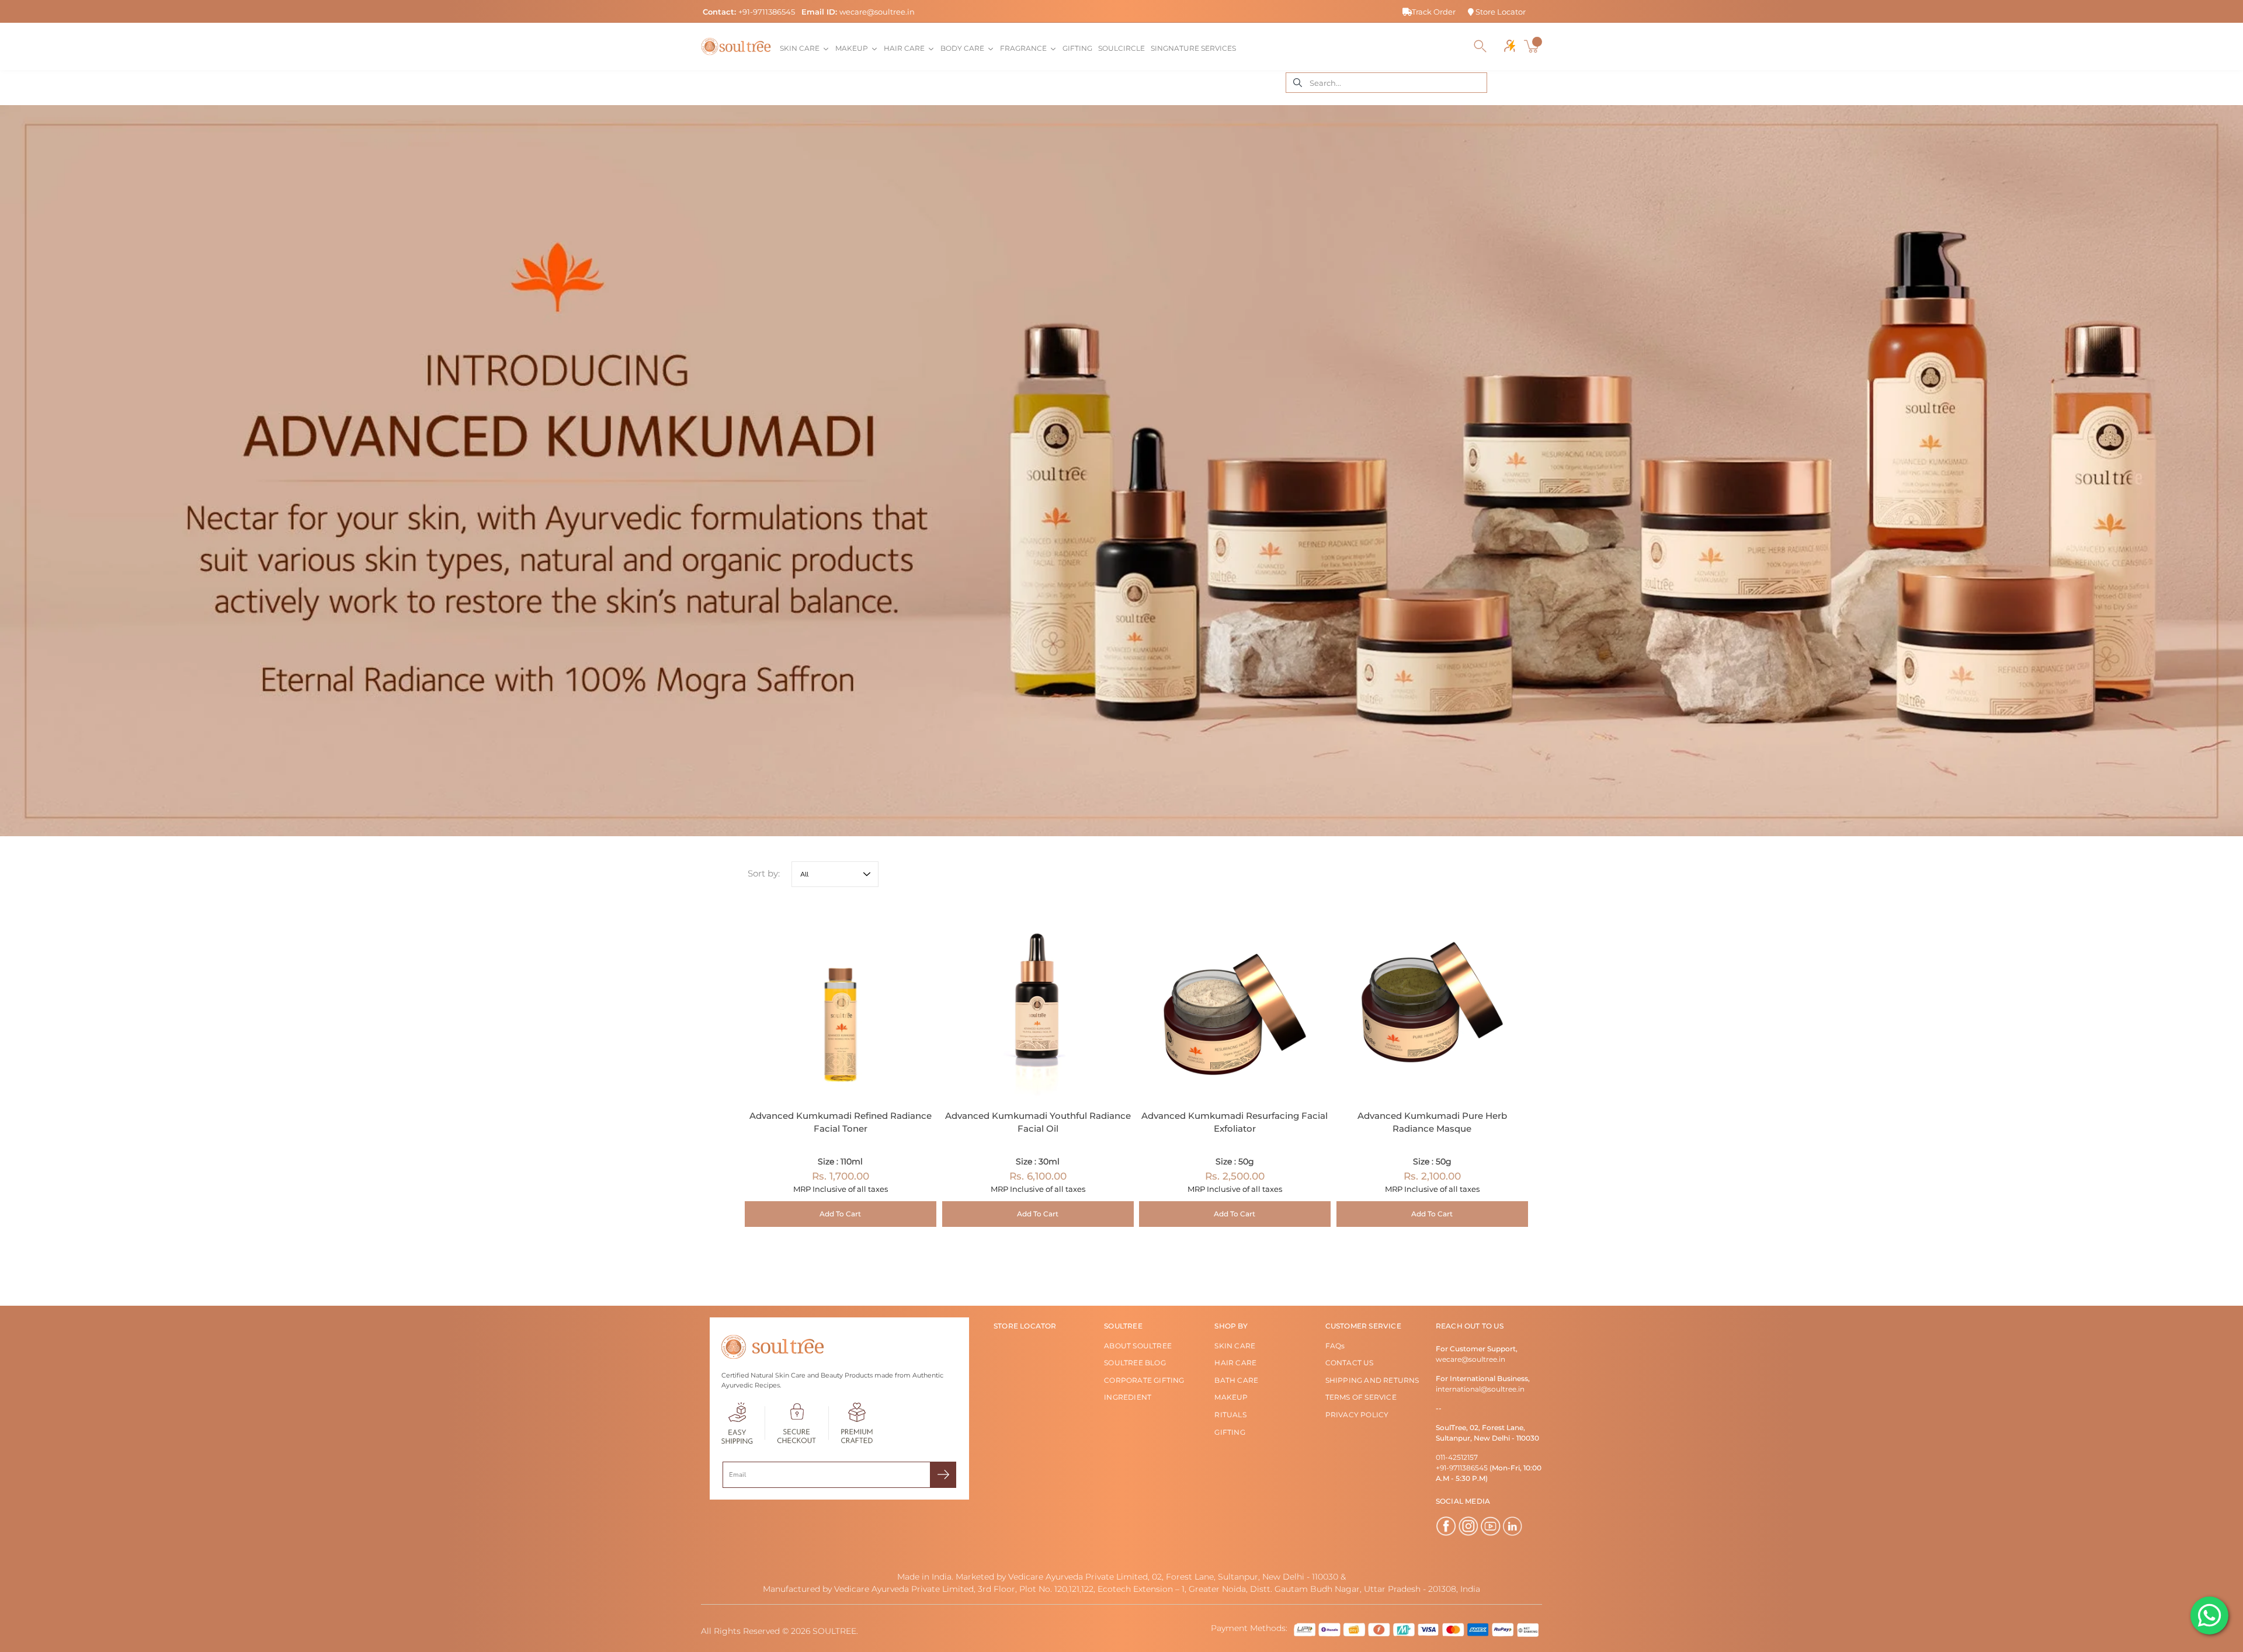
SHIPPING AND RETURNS (1372, 1380)
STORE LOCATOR (1025, 1326)
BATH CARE (1236, 1380)
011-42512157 (1457, 1457)
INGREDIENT (1128, 1397)
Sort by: (764, 873)
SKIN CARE (1235, 1346)
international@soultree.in (1480, 1389)
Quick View (841, 1002)
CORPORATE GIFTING (1144, 1380)
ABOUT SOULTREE (1138, 1346)
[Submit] (943, 1475)
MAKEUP (1231, 1397)
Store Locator (1500, 12)
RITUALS (1230, 1415)
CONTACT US (1350, 1363)
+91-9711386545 (767, 12)
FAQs (1335, 1346)
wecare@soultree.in (877, 12)
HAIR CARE (1235, 1363)
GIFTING (1230, 1432)
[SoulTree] (736, 46)
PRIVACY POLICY (1357, 1415)
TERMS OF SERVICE (1361, 1397)
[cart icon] (1533, 46)
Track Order (1434, 12)
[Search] (1480, 46)
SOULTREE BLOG (1135, 1363)
